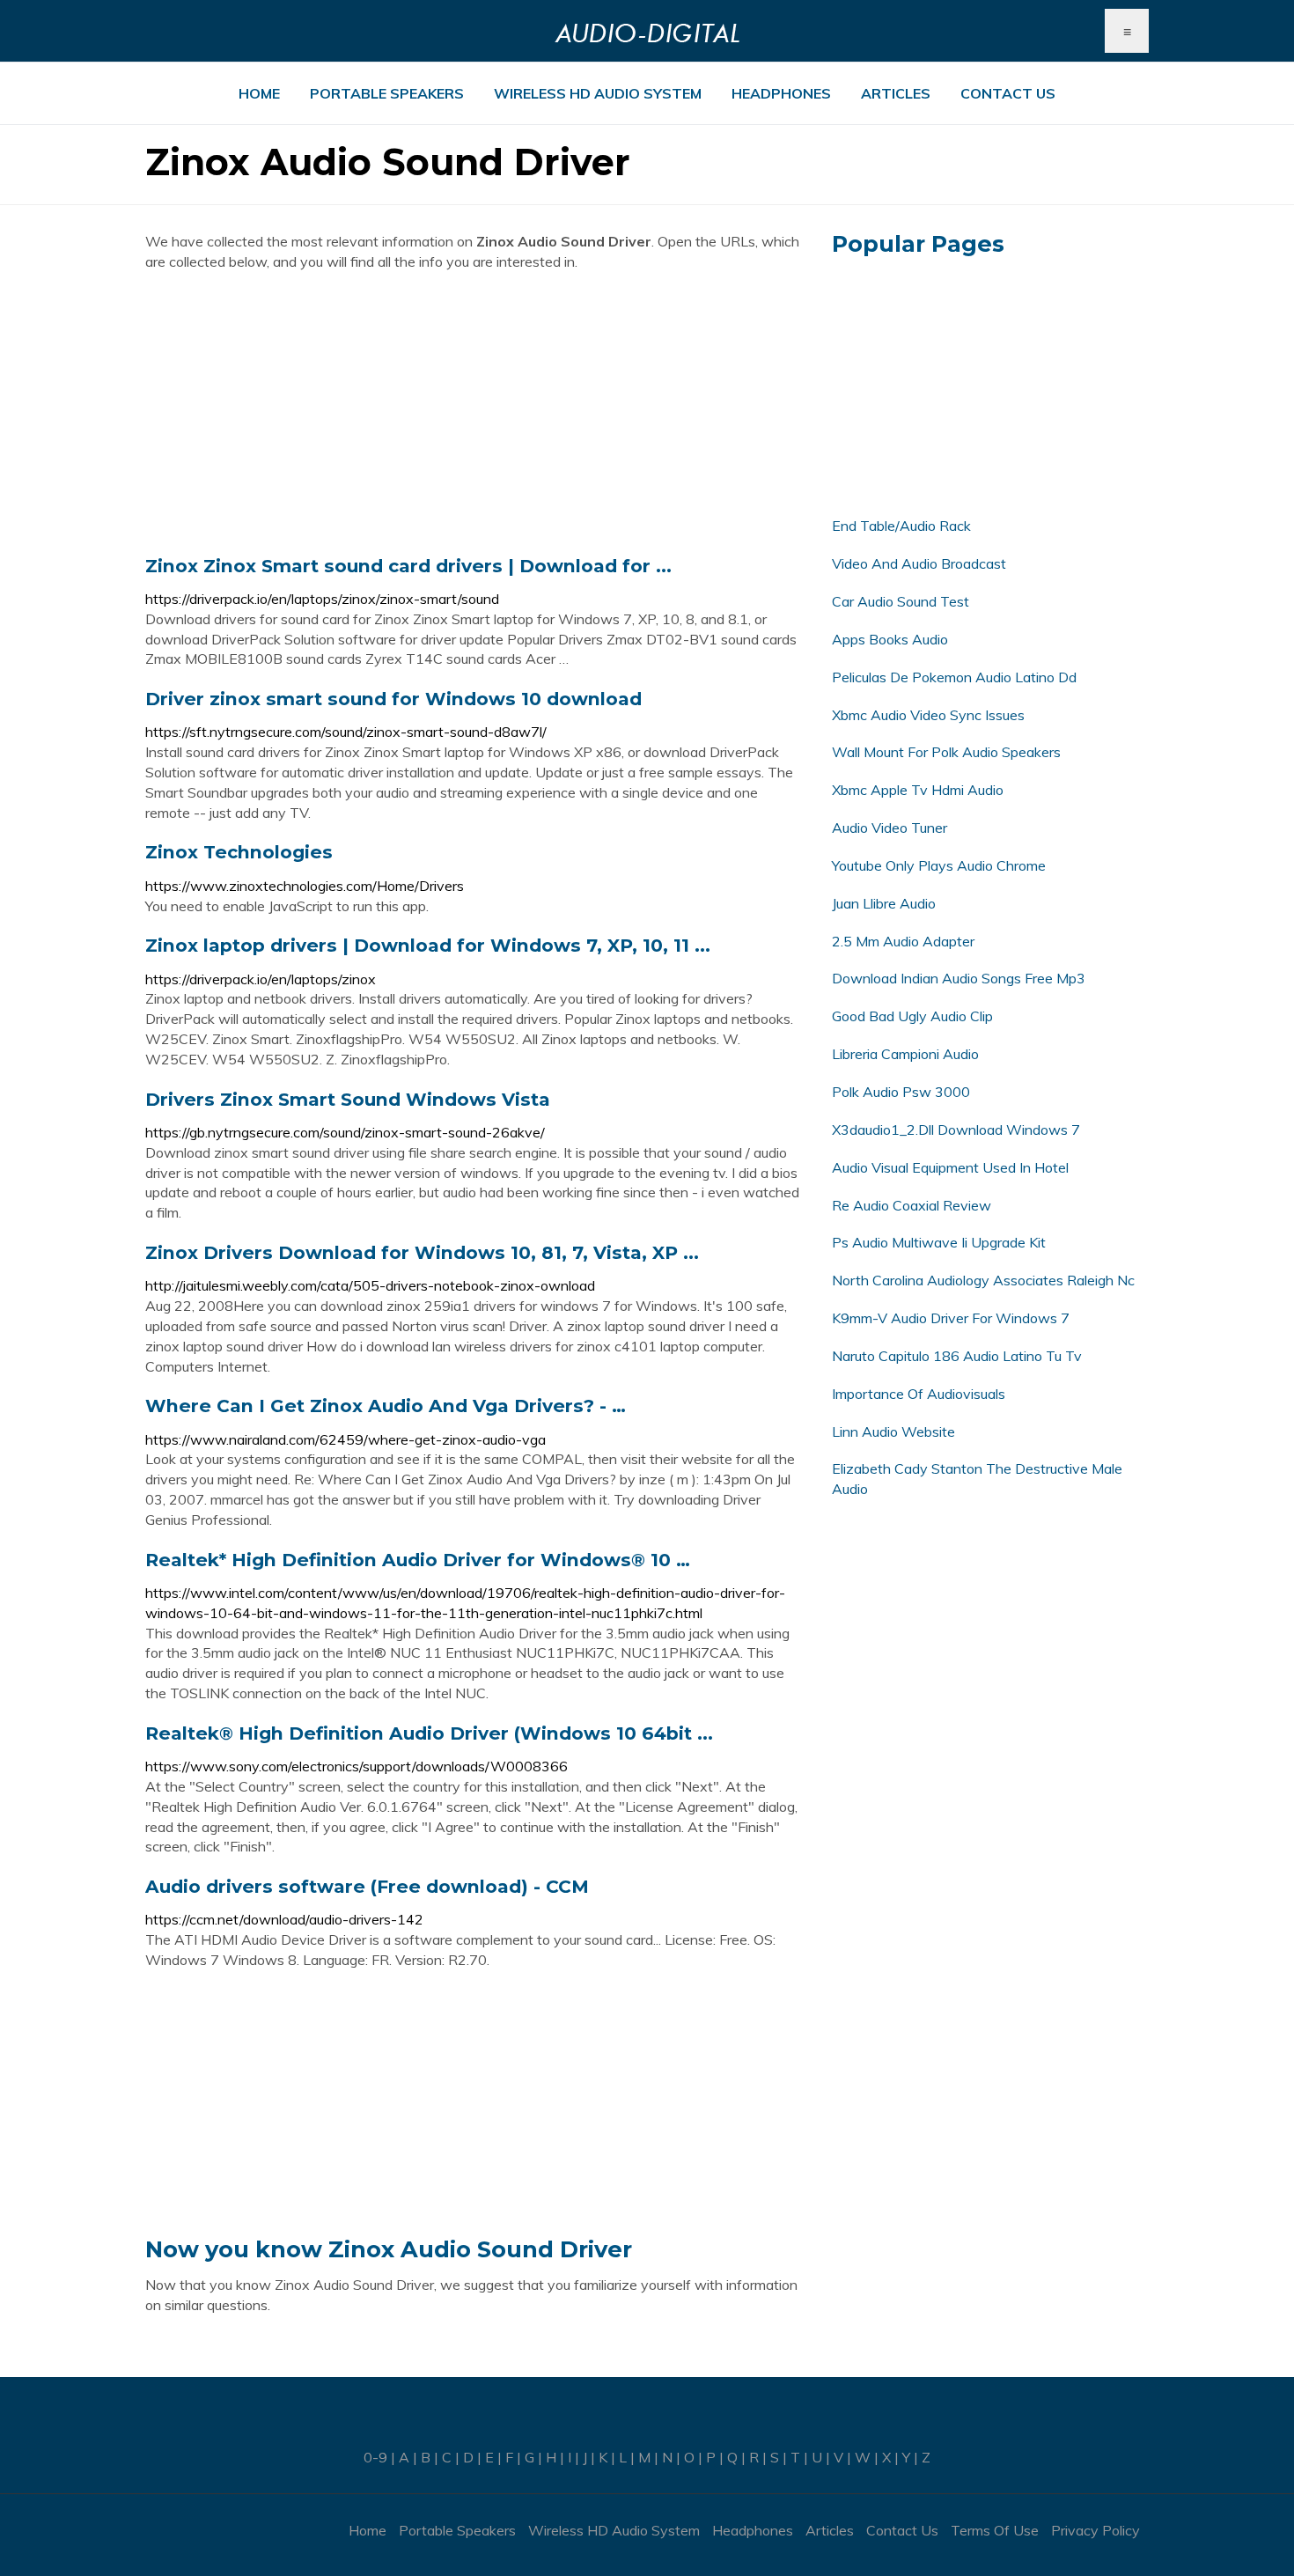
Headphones (781, 93)
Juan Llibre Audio (884, 903)
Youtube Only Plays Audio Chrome (939, 865)
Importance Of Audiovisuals (919, 1394)
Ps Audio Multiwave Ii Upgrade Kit (939, 1242)
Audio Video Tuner (890, 828)
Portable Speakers (387, 93)
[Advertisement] (475, 413)
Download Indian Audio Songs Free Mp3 (959, 978)
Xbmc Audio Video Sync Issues (928, 715)
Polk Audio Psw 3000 (901, 1092)
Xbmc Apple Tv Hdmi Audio (918, 790)
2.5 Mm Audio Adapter (903, 941)
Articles (896, 93)
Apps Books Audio (890, 639)
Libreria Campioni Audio (905, 1054)
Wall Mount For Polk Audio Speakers (946, 752)
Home (259, 93)
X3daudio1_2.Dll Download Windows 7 (956, 1130)
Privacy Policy (1095, 2530)
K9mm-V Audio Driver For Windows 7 (951, 1318)
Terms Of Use (995, 2530)
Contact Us (1008, 93)
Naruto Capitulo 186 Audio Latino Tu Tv (957, 1356)
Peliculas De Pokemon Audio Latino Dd (954, 677)
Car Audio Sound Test (901, 601)
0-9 (375, 2457)
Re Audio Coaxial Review (912, 1205)
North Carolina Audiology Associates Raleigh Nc (983, 1280)
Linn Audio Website (893, 1432)
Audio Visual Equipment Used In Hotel (950, 1167)
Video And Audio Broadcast (919, 563)
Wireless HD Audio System (598, 93)
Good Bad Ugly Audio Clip (912, 1016)
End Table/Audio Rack (901, 526)
